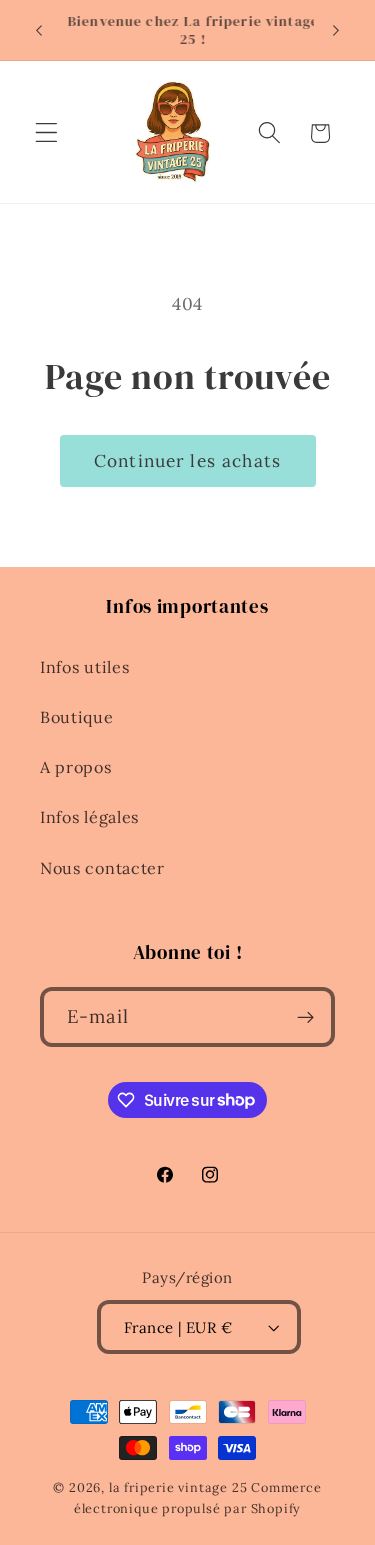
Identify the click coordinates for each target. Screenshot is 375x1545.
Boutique (77, 717)
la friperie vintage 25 (178, 1487)
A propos (76, 767)
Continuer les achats (187, 461)
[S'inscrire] (305, 1017)
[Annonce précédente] (39, 30)
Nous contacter (102, 868)
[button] (46, 133)
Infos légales (89, 817)
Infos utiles (84, 667)
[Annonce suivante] (336, 30)
